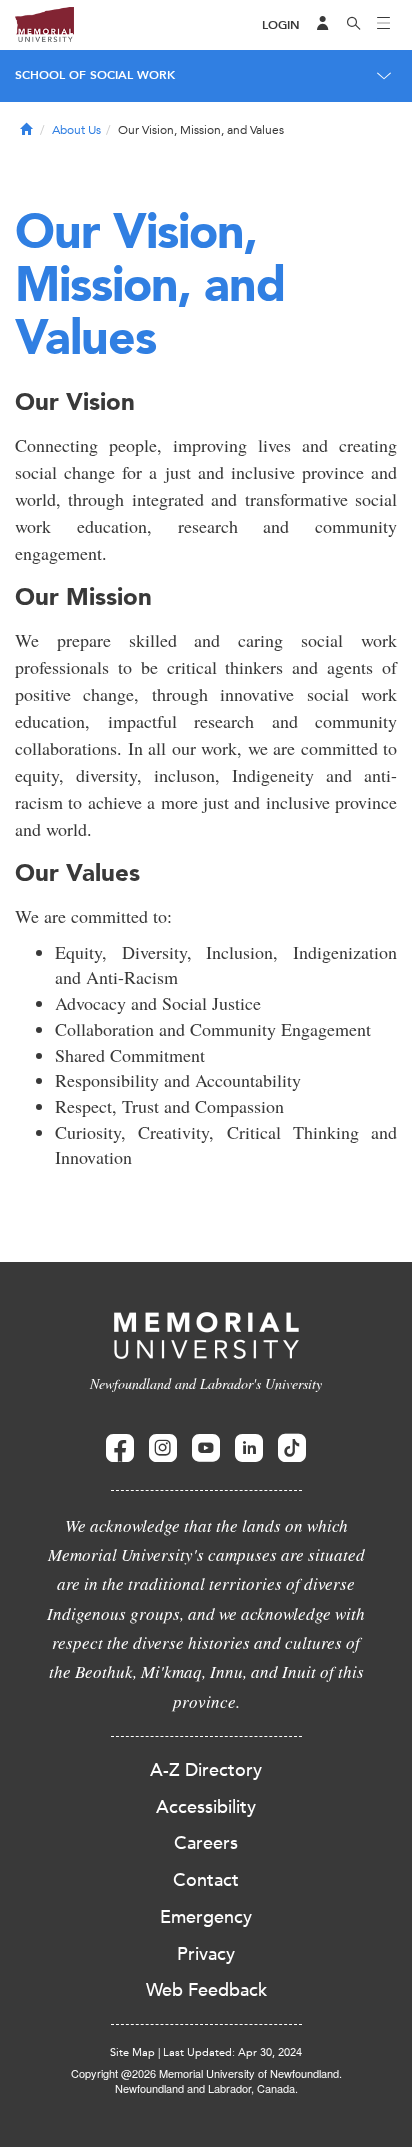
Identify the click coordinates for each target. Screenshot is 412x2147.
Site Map (132, 2052)
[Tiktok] (292, 1448)
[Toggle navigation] (384, 25)
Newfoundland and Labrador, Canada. (206, 2088)
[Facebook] (120, 1448)
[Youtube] (206, 1448)
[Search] (354, 25)
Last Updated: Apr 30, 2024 (232, 2052)
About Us (76, 130)
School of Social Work (95, 75)
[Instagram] (163, 1448)
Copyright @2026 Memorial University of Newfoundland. (206, 2073)
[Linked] (249, 1448)
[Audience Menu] (323, 25)
